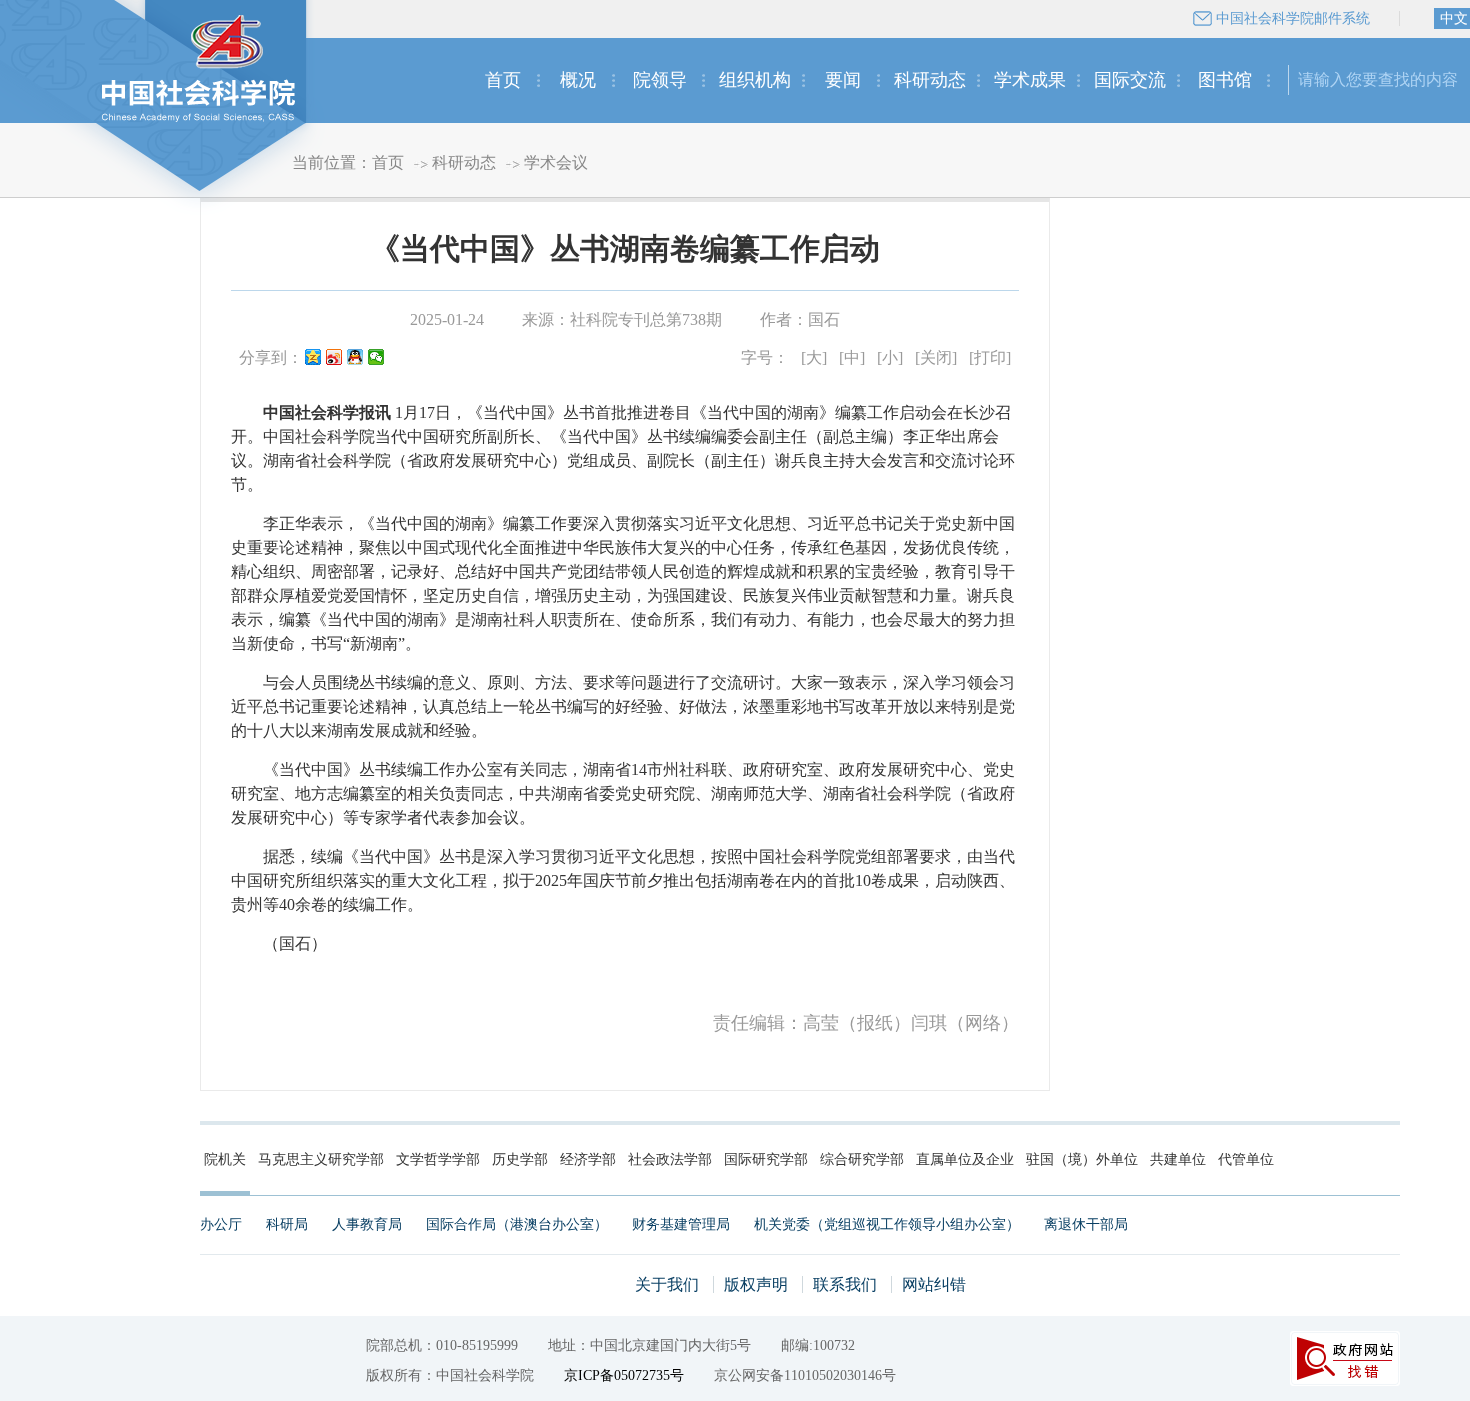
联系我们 (845, 1284)
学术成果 (1030, 80)
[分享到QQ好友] (355, 358)
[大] (814, 357)
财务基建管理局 (681, 1224)
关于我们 (667, 1284)
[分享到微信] (376, 358)
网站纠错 (934, 1284)
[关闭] (936, 357)
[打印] (990, 357)
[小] (890, 357)
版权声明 (756, 1284)
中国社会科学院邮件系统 (1293, 18)
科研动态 (930, 80)
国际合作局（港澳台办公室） (517, 1224)
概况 (578, 80)
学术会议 (556, 162)
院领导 (660, 80)
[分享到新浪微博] (334, 358)
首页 (503, 80)
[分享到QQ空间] (313, 358)
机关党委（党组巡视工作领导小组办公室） (887, 1224)
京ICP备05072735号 (624, 1375)
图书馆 (1225, 80)
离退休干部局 (1086, 1224)
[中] (852, 357)
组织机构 (755, 80)
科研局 (287, 1224)
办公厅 (221, 1224)
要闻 (843, 80)
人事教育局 (367, 1224)
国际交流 (1130, 80)
